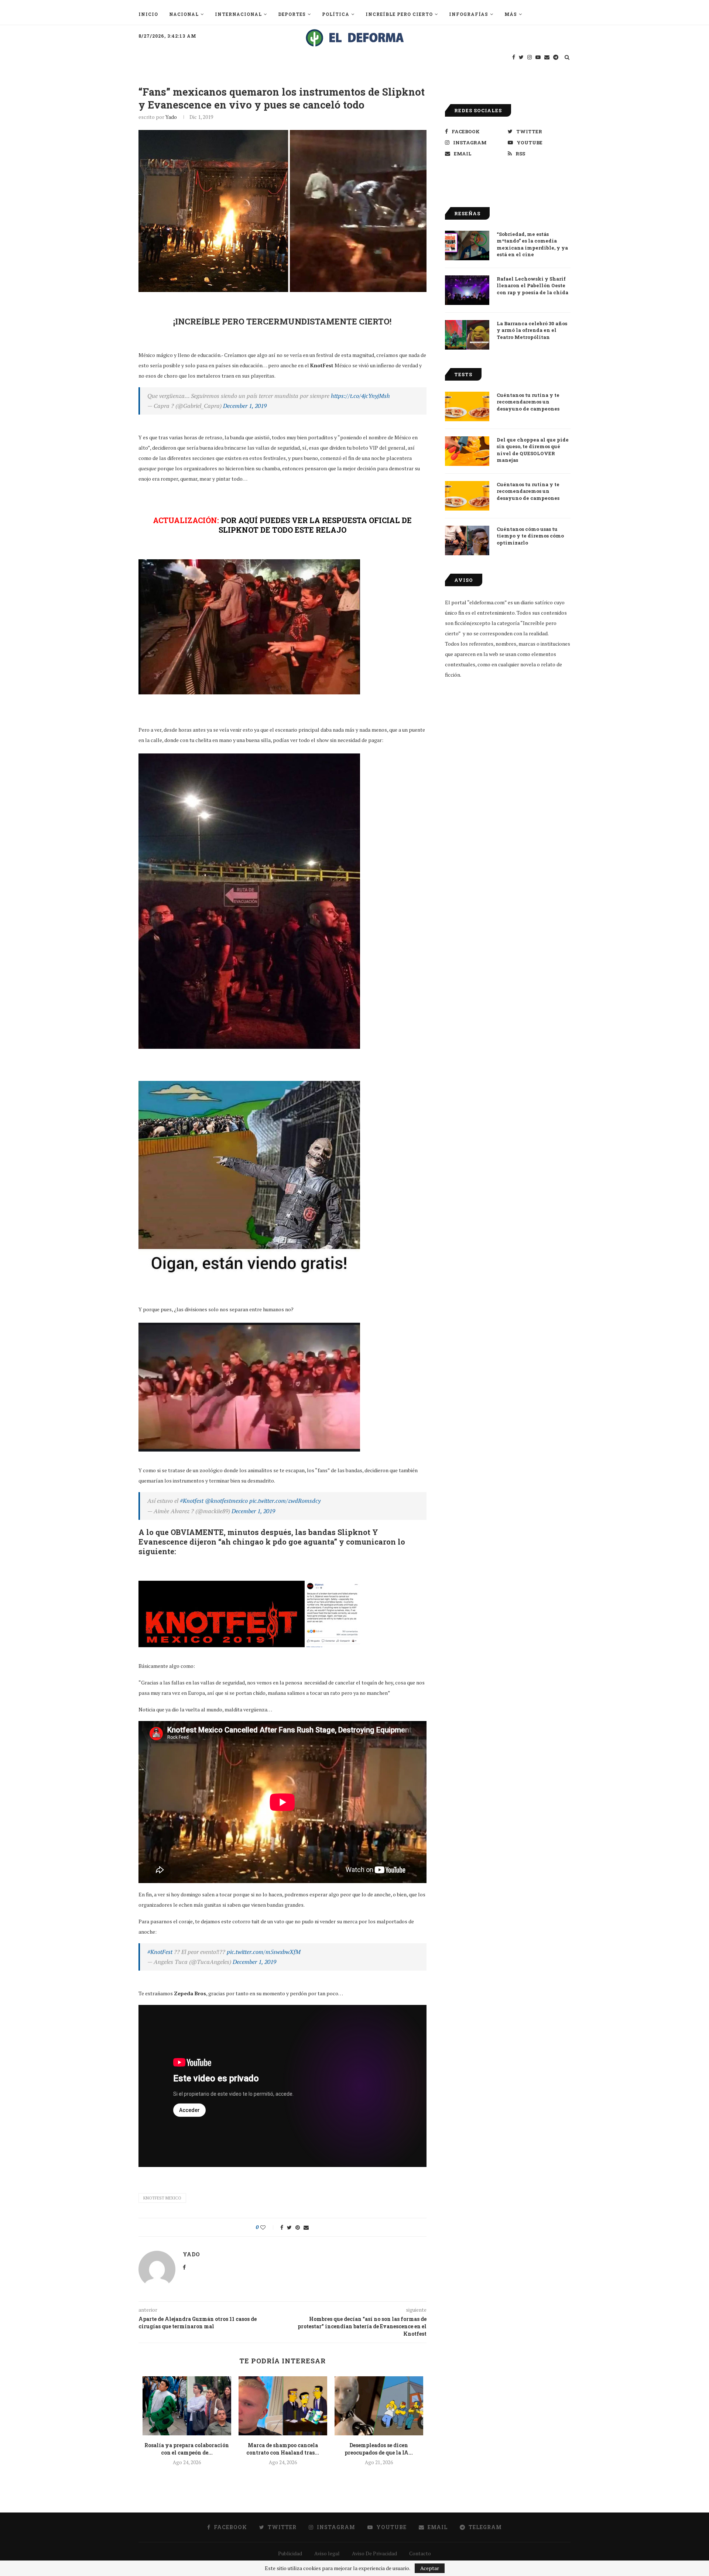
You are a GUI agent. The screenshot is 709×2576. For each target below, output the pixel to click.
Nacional (184, 14)
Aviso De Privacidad (374, 2553)
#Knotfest (192, 1501)
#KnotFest (160, 1952)
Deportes (292, 14)
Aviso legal (327, 2553)
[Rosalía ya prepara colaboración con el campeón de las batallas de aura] (187, 2406)
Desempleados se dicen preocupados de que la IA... (379, 2449)
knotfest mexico (162, 2198)
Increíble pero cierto (399, 14)
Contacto (420, 2553)
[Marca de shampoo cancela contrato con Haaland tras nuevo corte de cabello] (283, 2406)
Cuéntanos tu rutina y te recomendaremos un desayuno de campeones (528, 402)
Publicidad (290, 2553)
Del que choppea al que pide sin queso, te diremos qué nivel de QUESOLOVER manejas (533, 450)
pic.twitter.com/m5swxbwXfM (264, 1952)
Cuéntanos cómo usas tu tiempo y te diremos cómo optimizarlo (530, 536)
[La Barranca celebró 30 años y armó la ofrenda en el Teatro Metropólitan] (467, 335)
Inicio (148, 14)
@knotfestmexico (226, 1501)
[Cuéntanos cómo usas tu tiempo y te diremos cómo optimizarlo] (467, 540)
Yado (171, 117)
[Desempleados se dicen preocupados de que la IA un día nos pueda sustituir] (379, 2406)
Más (511, 14)
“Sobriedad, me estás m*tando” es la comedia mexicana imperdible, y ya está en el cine (532, 244)
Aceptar (430, 2568)
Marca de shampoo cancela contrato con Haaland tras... (283, 2449)
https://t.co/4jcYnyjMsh (360, 396)
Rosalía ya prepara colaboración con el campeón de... (187, 2449)
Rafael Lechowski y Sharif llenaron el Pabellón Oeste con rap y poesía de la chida (532, 285)
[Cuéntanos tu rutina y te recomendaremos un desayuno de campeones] (467, 406)
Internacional (238, 14)
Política (336, 14)
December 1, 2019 (245, 406)
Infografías (469, 14)
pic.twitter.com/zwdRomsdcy (285, 1501)
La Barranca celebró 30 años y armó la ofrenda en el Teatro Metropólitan (532, 330)
